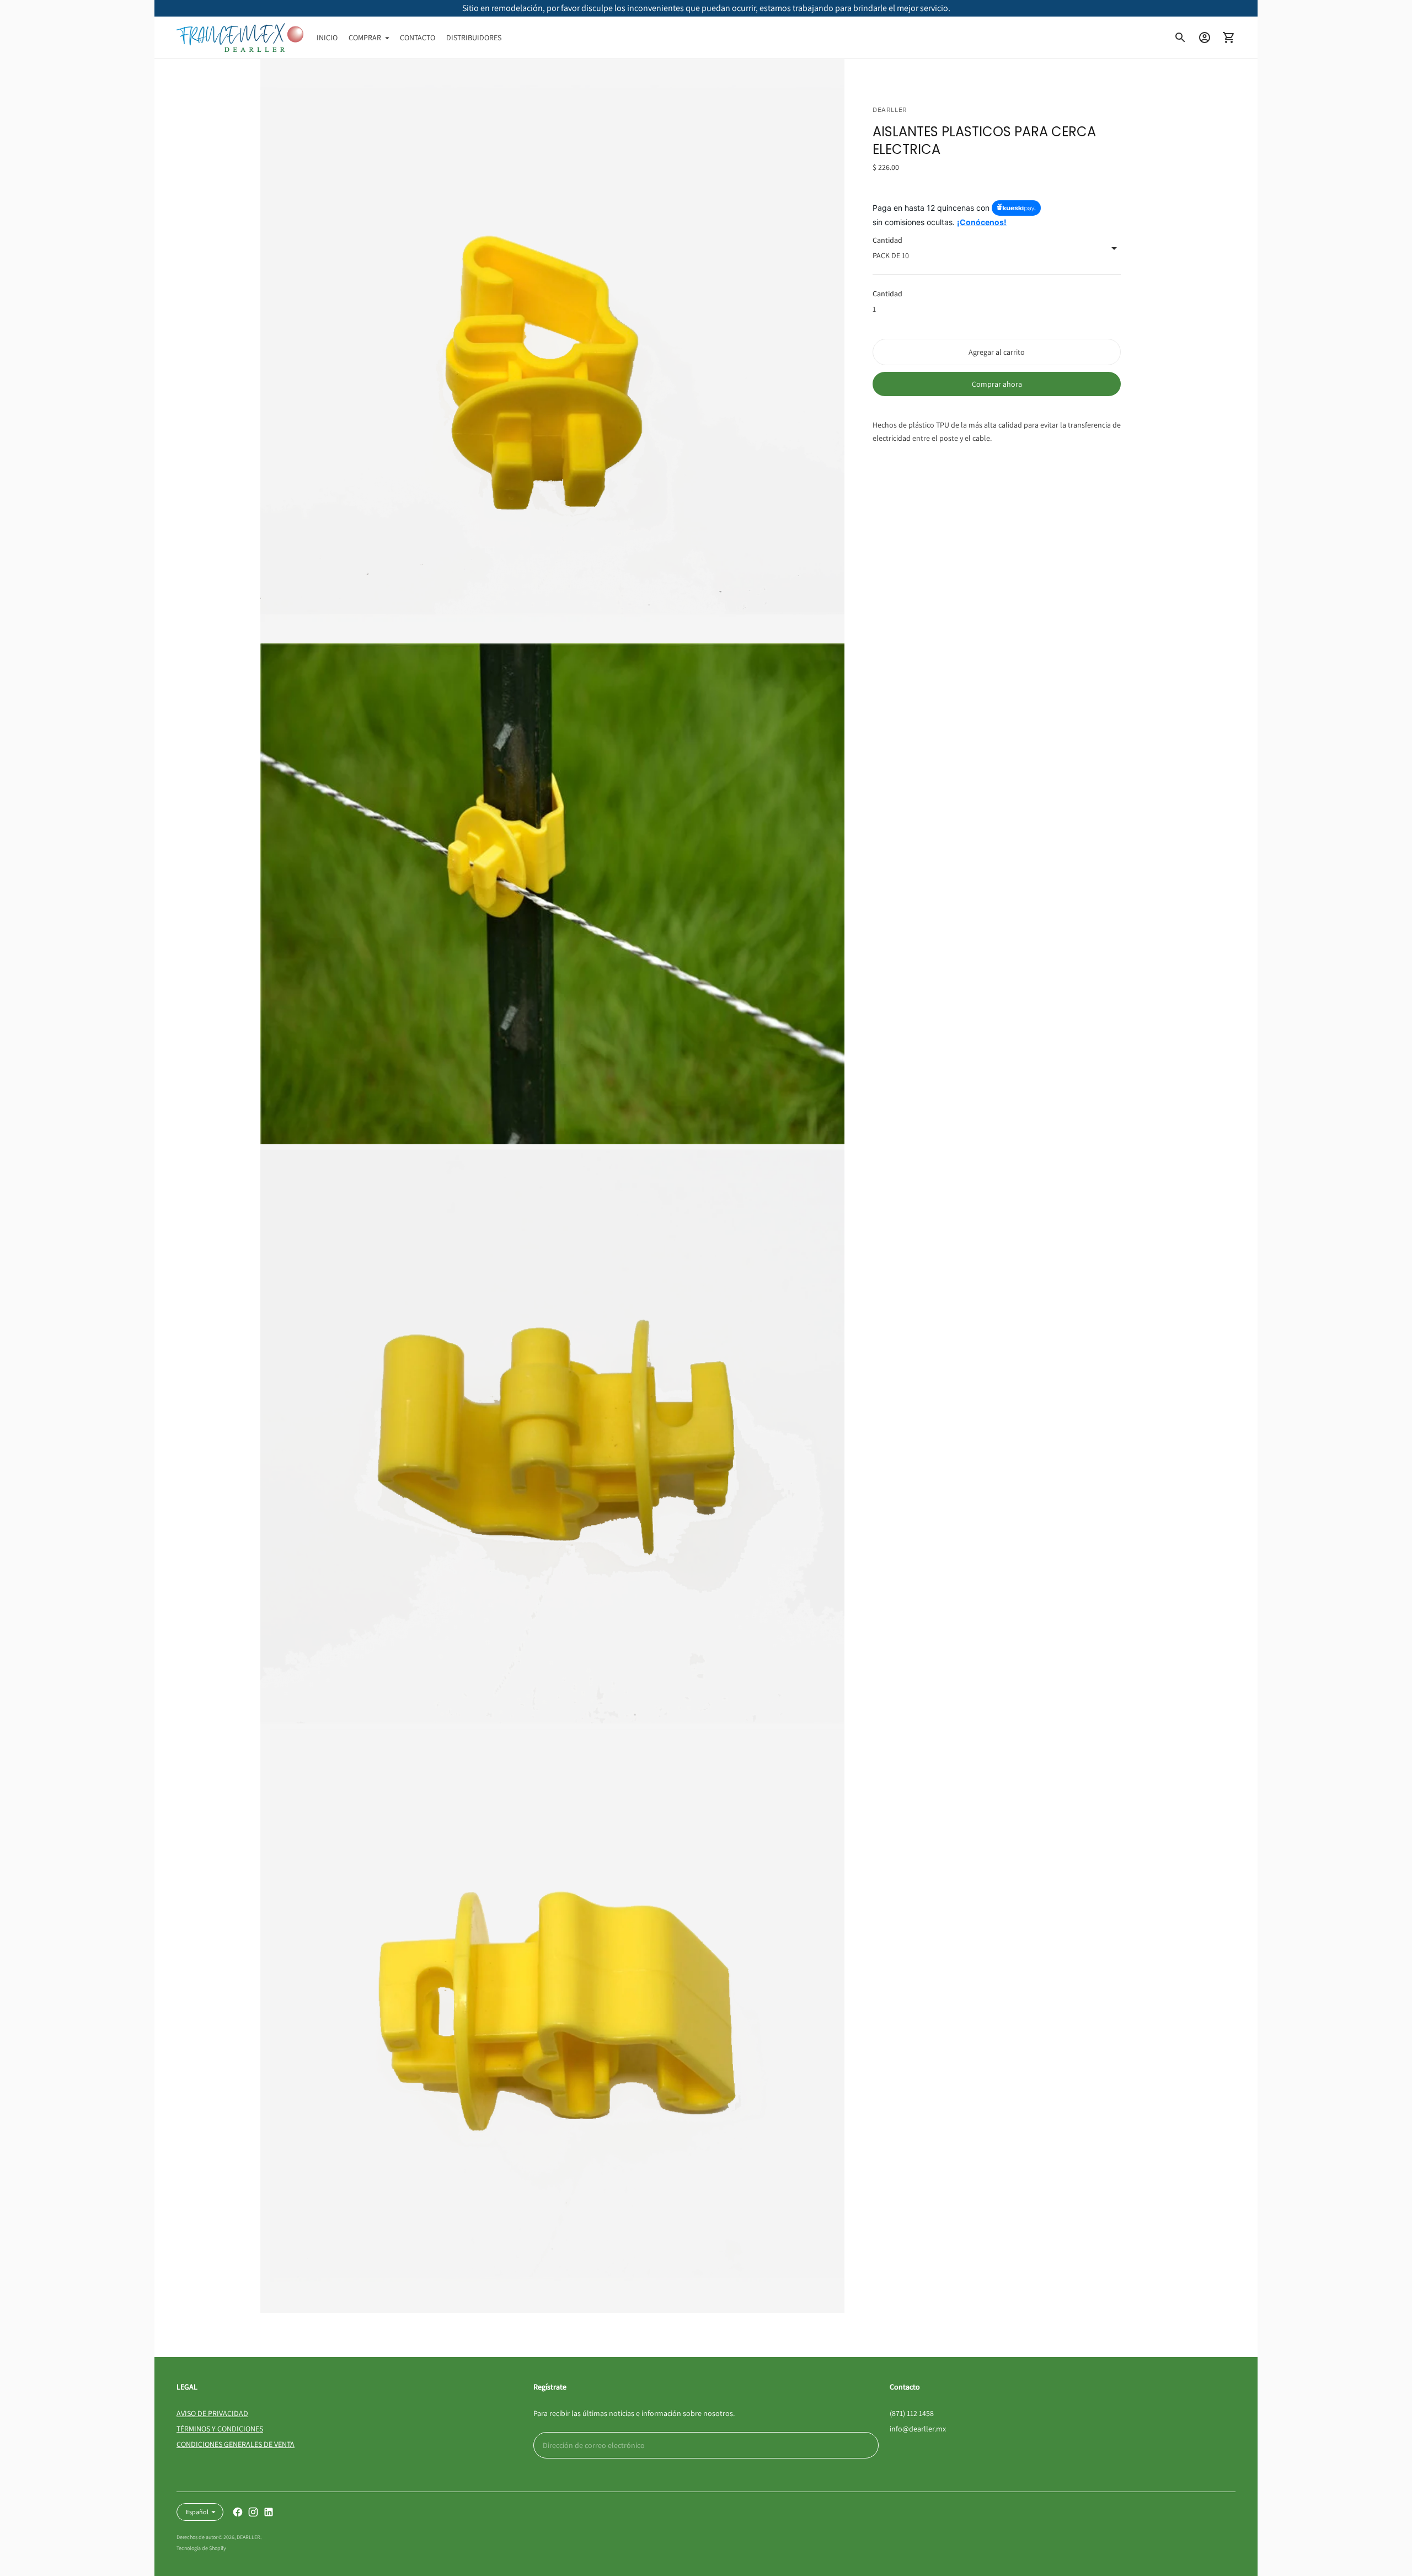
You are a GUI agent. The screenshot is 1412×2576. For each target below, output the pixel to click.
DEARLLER (248, 2537)
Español (197, 2512)
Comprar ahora (997, 385)
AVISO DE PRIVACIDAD (212, 2413)
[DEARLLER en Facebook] (238, 2512)
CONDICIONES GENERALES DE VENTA (236, 2444)
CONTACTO (418, 38)
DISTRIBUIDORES (474, 38)
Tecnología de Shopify (201, 2548)
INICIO (327, 38)
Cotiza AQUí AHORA (706, 8)
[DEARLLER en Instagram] (253, 2512)
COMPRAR (365, 38)
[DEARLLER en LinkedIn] (269, 2512)
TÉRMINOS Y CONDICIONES (220, 2429)
